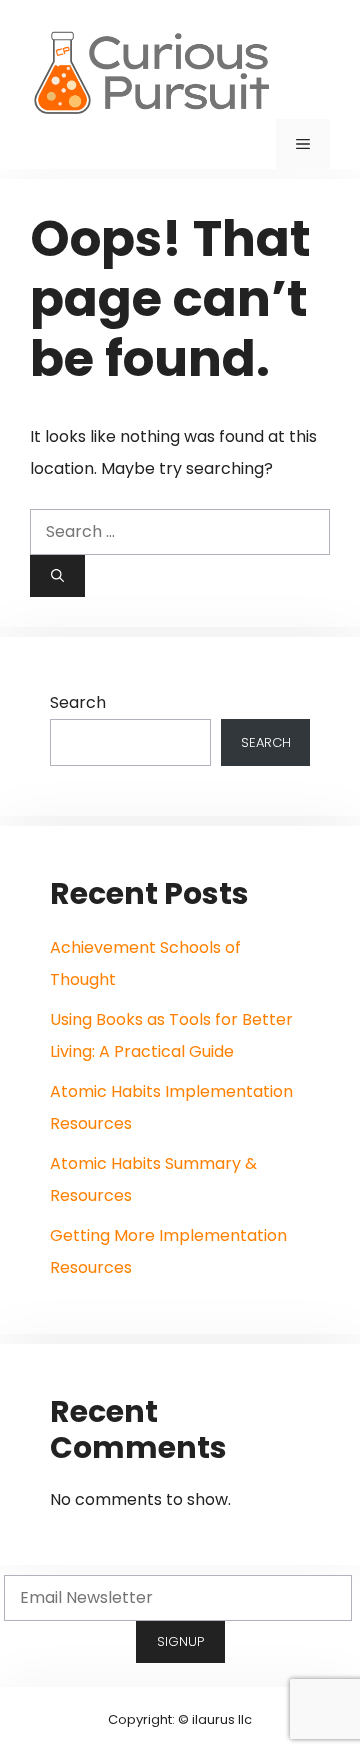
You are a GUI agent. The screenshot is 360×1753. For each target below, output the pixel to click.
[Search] (57, 576)
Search (78, 702)
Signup (180, 1641)
